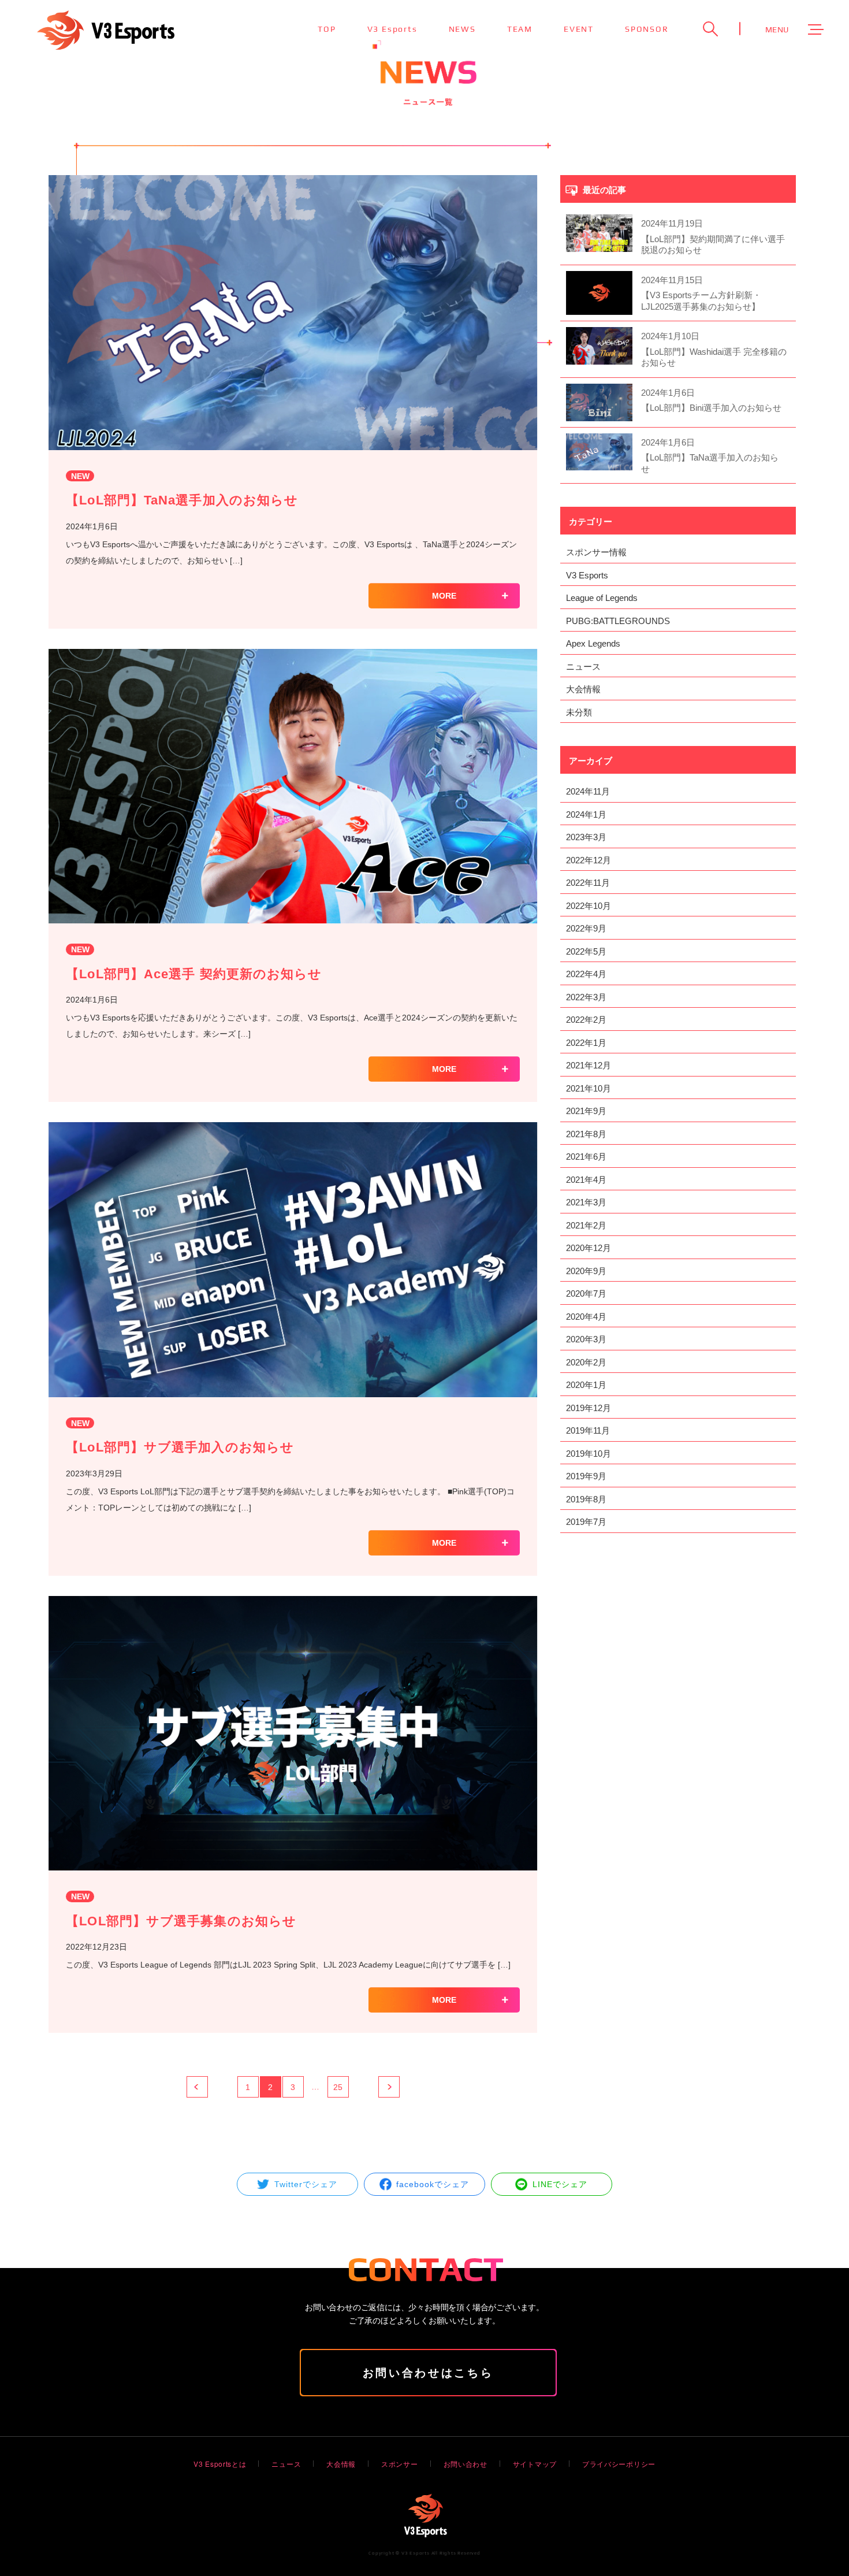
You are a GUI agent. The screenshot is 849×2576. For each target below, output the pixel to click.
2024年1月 (586, 814)
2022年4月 (586, 974)
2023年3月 (586, 837)
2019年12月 (589, 1408)
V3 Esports (587, 575)
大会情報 (583, 689)
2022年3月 (586, 997)
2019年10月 (589, 1454)
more (444, 596)
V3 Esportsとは (220, 2464)
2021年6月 (586, 1157)
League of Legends (602, 598)
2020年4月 (586, 1317)
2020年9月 (586, 1271)
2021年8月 (586, 1134)
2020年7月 (586, 1293)
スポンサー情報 (596, 552)
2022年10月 (589, 906)
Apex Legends (593, 643)
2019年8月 (586, 1499)
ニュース (583, 667)
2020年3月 (586, 1339)
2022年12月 (589, 860)
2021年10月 (589, 1088)
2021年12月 (589, 1065)
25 (338, 2087)
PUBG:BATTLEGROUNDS (618, 621)
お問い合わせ (466, 2464)
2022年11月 (588, 883)
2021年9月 (586, 1111)
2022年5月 (586, 951)
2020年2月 (586, 1362)
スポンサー (400, 2464)
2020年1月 (586, 1385)
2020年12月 (589, 1248)
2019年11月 (588, 1430)
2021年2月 (586, 1225)
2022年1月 (586, 1043)
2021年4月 (586, 1180)
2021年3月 (586, 1202)
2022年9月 (586, 928)
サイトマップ (535, 2464)
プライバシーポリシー (619, 2464)
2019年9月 (586, 1476)
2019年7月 (586, 1522)
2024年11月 (588, 791)
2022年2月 (586, 1020)
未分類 (579, 712)
